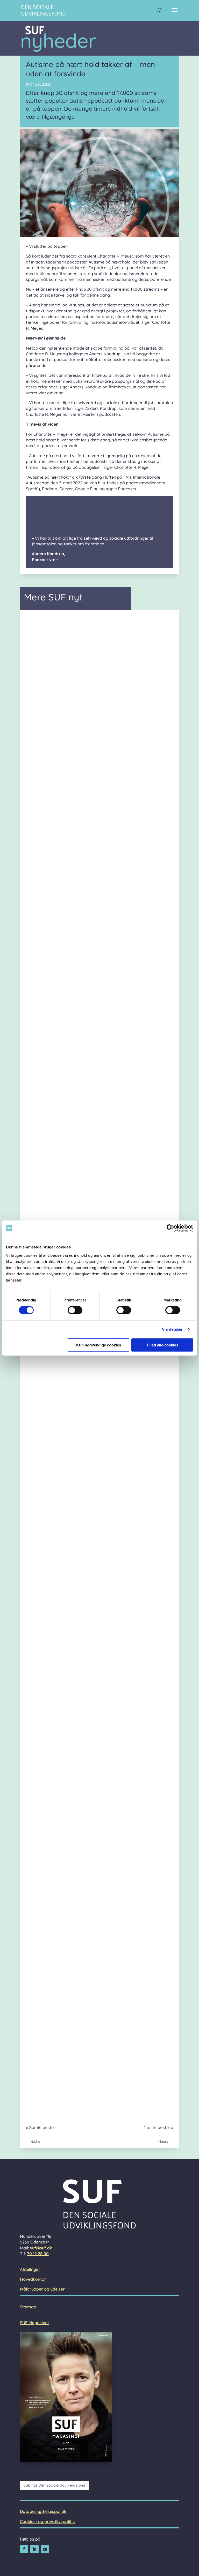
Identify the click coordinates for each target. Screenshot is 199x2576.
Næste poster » (158, 2127)
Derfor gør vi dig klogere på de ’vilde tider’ (82, 1624)
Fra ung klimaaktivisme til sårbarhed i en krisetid (90, 1469)
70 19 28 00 (38, 2254)
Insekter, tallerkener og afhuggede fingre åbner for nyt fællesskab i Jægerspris (98, 869)
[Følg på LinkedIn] (34, 2549)
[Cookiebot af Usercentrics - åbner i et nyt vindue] (170, 1228)
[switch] (75, 1310)
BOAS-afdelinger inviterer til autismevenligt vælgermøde (99, 717)
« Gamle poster (41, 2127)
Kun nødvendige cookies (99, 1345)
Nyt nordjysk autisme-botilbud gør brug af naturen (93, 2084)
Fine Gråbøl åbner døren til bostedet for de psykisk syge (99, 1170)
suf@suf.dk (41, 2248)
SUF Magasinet (34, 2323)
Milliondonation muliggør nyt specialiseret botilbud (92, 1935)
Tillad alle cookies (162, 1345)
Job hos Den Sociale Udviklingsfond (54, 2485)
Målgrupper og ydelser (42, 2289)
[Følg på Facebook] (24, 2549)
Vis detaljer (172, 1329)
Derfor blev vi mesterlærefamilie (70, 1785)
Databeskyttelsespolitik (43, 2511)
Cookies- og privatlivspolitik (47, 2521)
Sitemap (28, 2307)
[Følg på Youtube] (45, 2549)
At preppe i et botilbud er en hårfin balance (83, 1021)
